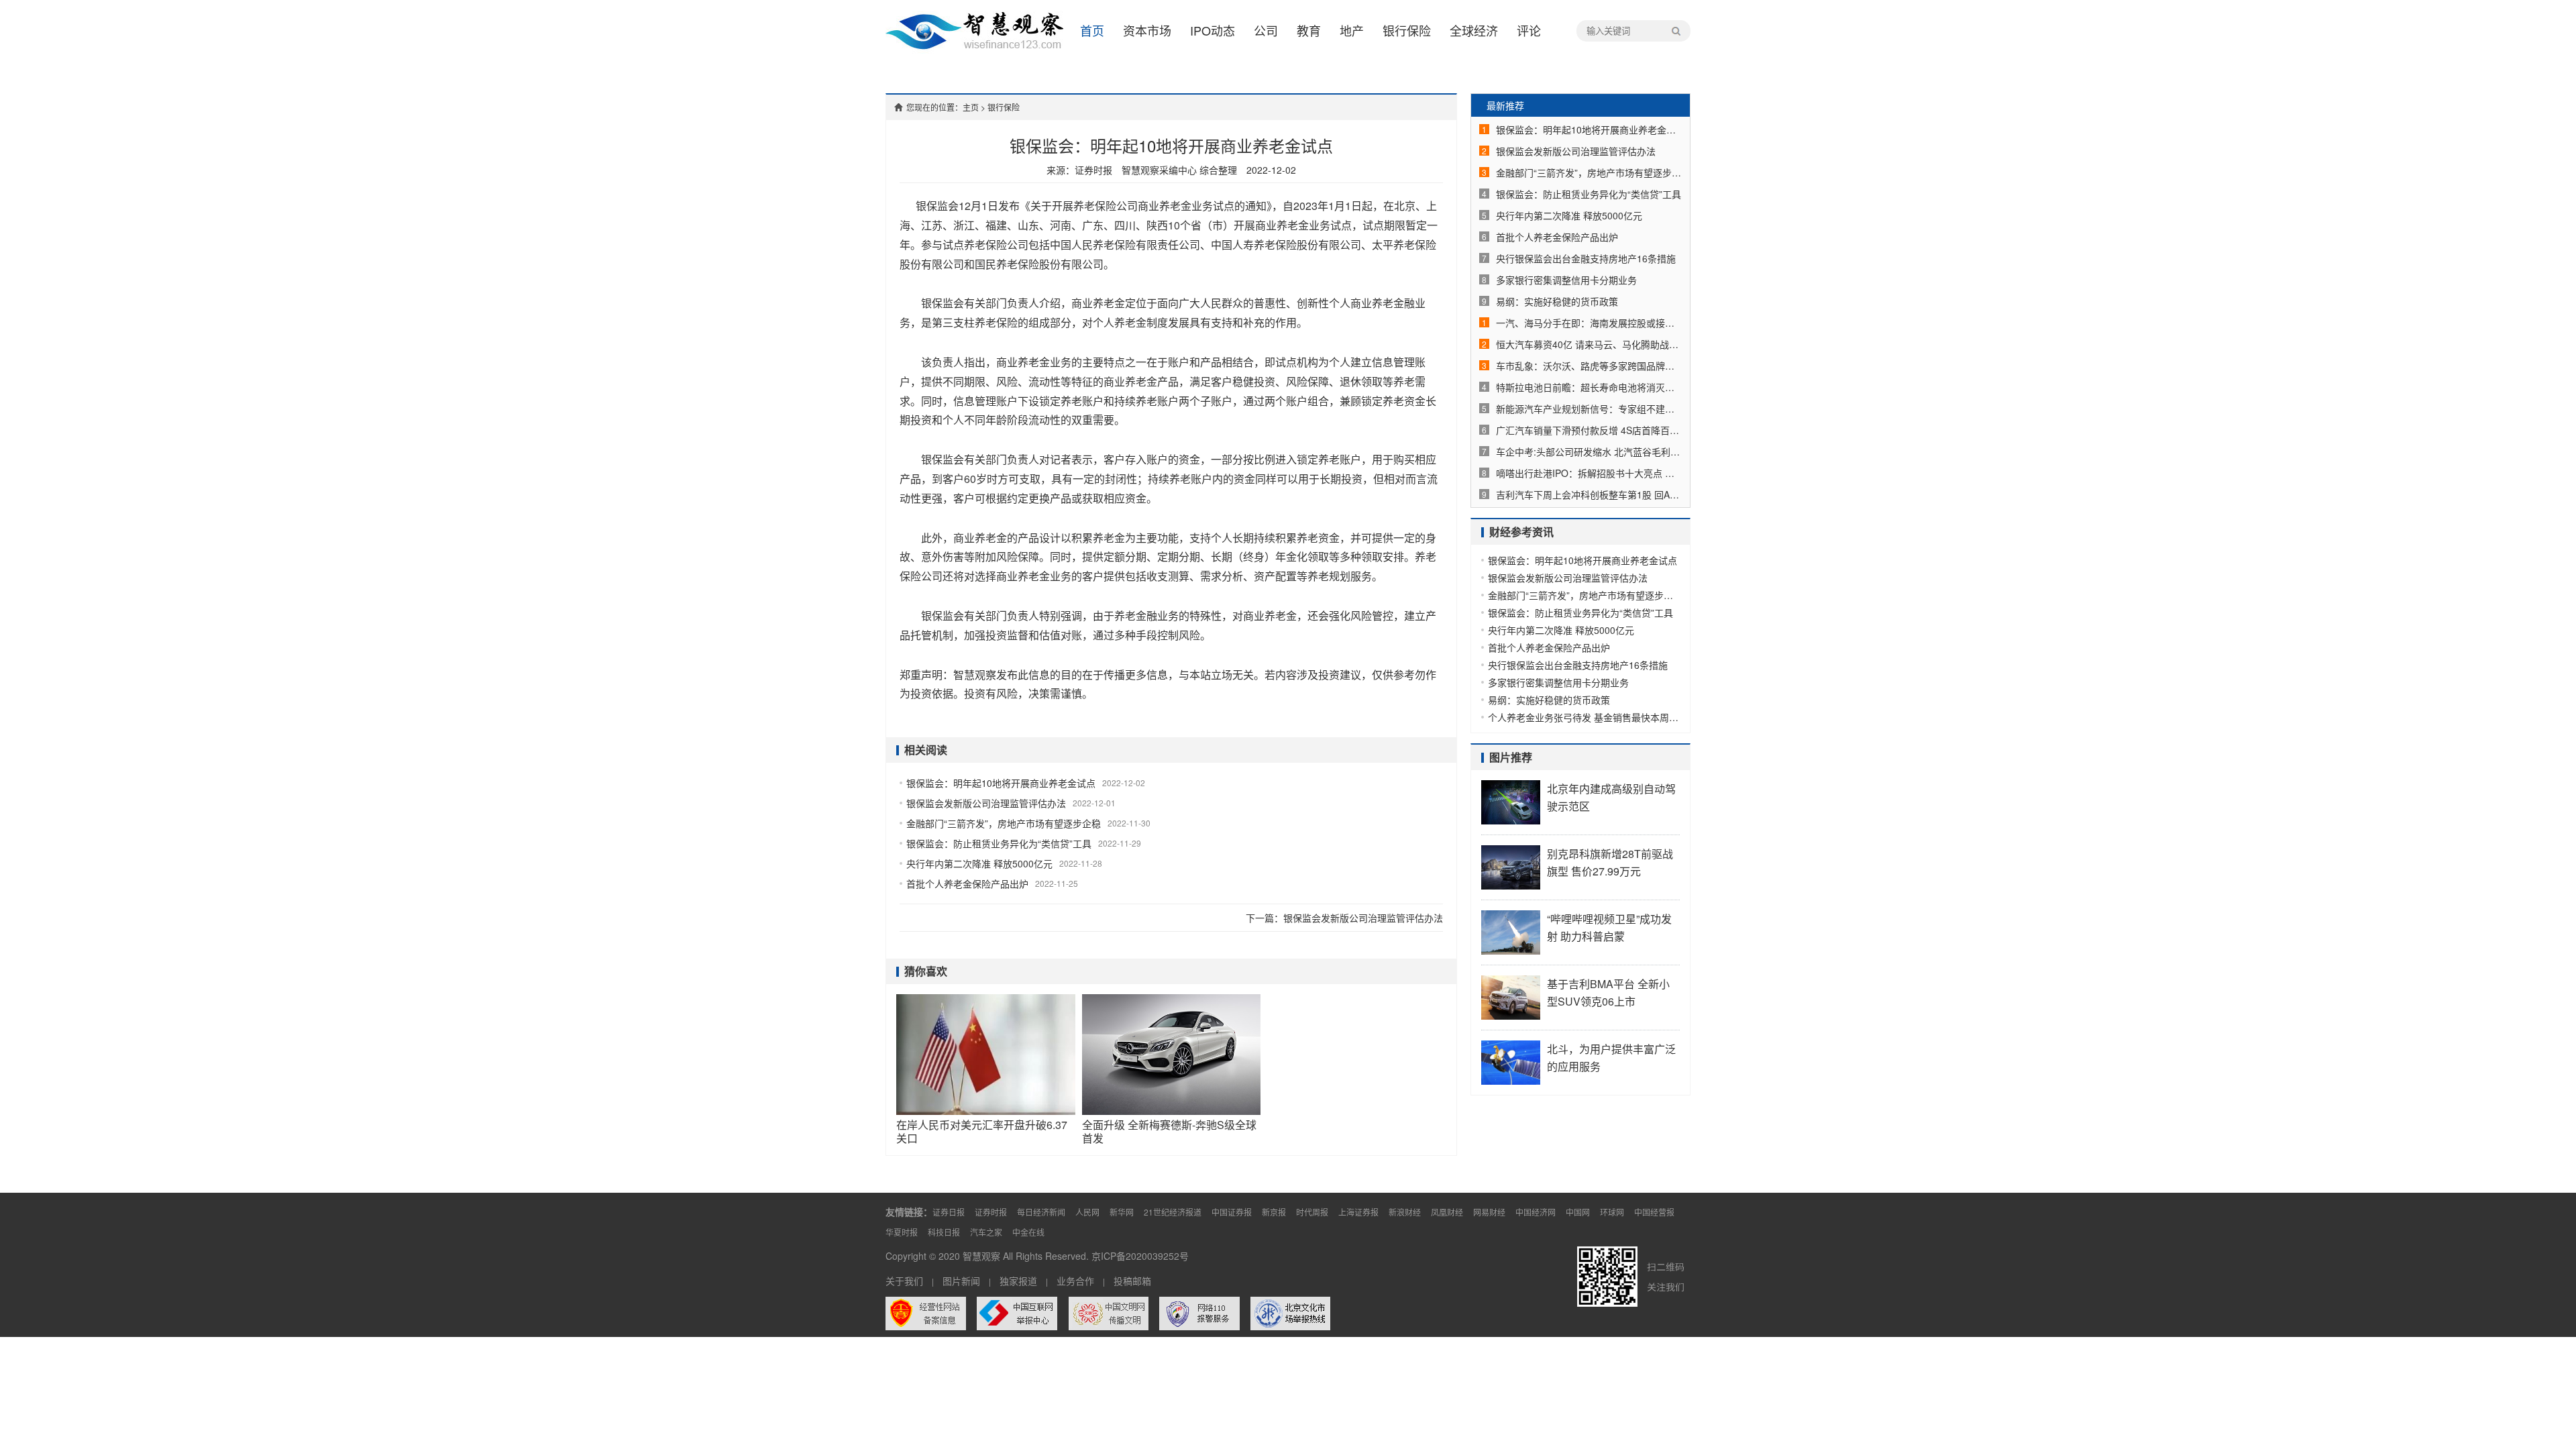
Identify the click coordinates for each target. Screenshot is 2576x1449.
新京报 (1274, 1212)
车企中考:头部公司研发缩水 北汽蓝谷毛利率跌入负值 (1589, 451)
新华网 (1122, 1212)
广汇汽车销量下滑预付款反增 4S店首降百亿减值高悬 (1589, 430)
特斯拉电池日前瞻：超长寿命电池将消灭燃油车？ (1589, 387)
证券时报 (991, 1212)
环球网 (1612, 1212)
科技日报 (944, 1232)
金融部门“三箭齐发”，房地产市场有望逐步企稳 (1004, 823)
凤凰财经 (1447, 1212)
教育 (1309, 30)
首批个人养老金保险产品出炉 (967, 883)
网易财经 (1489, 1212)
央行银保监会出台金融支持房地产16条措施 (1586, 258)
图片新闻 (961, 1281)
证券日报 (949, 1212)
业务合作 (1075, 1281)
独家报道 (1018, 1281)
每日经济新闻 (1041, 1212)
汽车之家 (986, 1232)
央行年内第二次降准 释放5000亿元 (979, 863)
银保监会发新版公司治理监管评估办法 (986, 803)
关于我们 (904, 1281)
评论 (1529, 30)
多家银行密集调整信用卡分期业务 (1566, 280)
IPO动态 (1213, 30)
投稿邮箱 (1132, 1281)
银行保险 (1407, 30)
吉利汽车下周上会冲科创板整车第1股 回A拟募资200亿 (1589, 494)
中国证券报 (1232, 1212)
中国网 (1578, 1212)
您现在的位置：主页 (943, 107)
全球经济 (1474, 30)
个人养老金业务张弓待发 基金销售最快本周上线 (1584, 717)
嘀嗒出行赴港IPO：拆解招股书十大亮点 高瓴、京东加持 (1589, 473)
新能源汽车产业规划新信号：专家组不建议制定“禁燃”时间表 (1589, 409)
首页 (1092, 30)
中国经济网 (1536, 1212)
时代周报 (1312, 1212)
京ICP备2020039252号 (1140, 1256)
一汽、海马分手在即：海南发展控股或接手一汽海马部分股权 (1589, 323)
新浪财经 (1405, 1212)
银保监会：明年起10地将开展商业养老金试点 (1001, 783)
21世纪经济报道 (1173, 1212)
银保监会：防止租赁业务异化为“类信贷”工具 (999, 843)
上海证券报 (1358, 1212)
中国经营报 (1654, 1212)
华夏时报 (902, 1232)
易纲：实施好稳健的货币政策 (1557, 301)
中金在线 (1028, 1232)
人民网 (1087, 1212)
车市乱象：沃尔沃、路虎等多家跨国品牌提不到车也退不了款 (1589, 366)
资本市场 (1147, 30)
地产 (1352, 30)
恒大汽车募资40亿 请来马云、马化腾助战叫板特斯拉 (1589, 344)
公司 (1266, 30)
